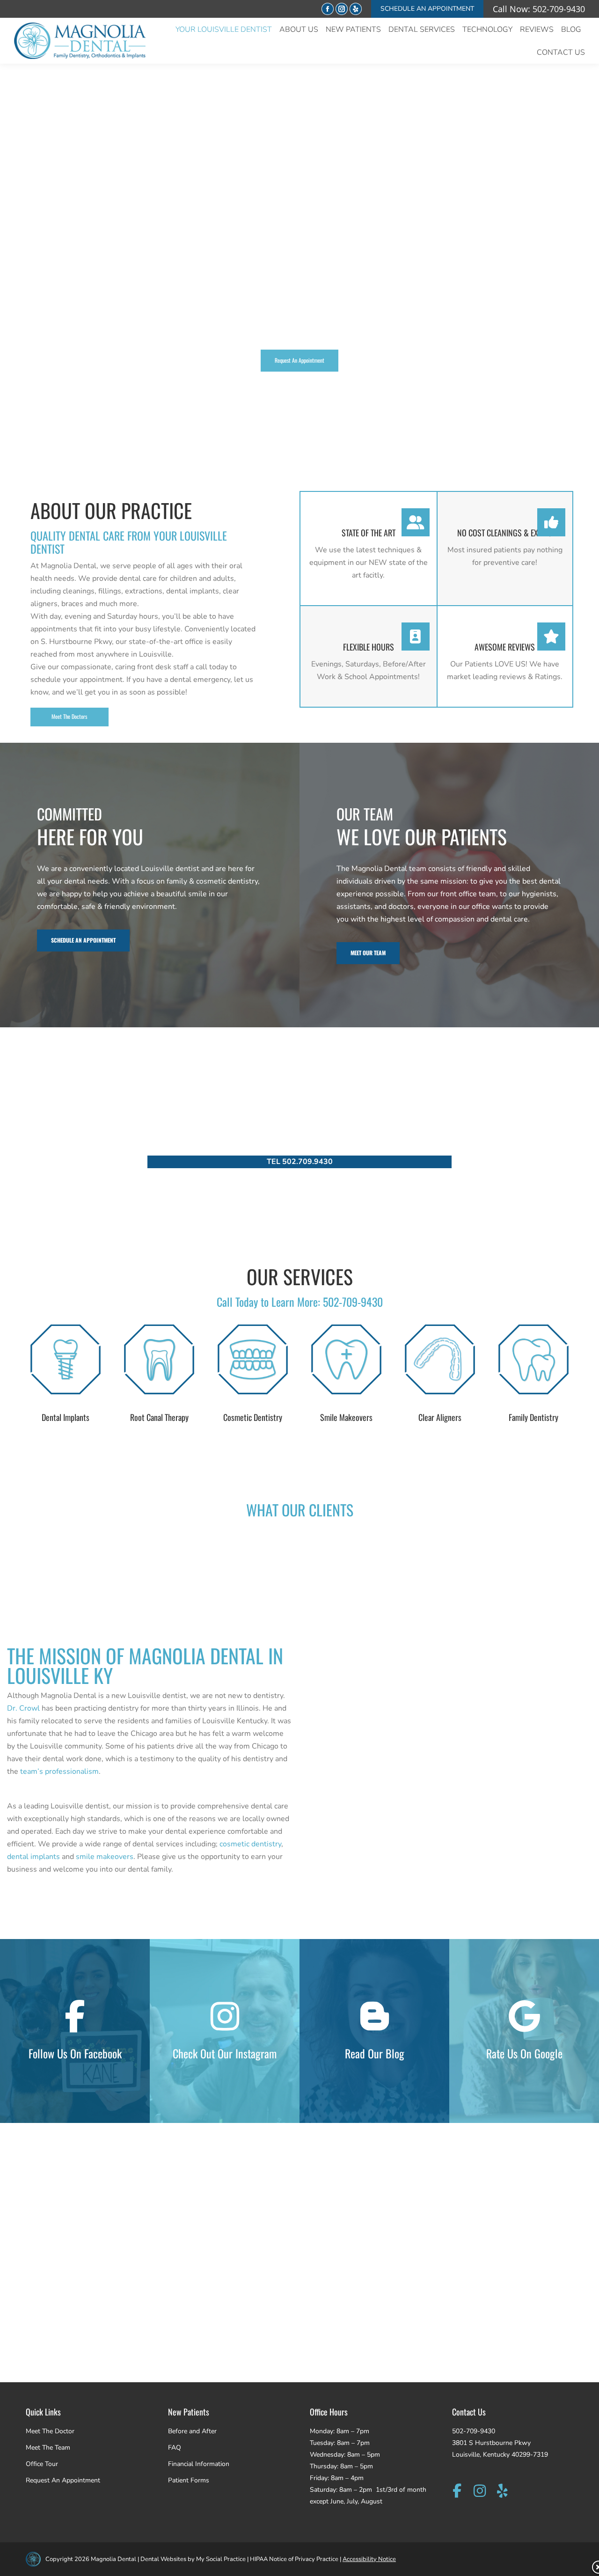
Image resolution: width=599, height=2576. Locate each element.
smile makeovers (105, 1857)
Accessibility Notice (369, 2559)
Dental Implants (66, 1417)
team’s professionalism (59, 1771)
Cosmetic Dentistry (253, 1417)
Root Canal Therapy (159, 1417)
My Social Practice (220, 2559)
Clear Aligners (440, 1417)
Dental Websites (163, 2559)
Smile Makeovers (346, 1417)
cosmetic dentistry (250, 1844)
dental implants (33, 1857)
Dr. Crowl (23, 1708)
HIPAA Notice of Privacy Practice (294, 2559)
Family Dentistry (533, 1417)
